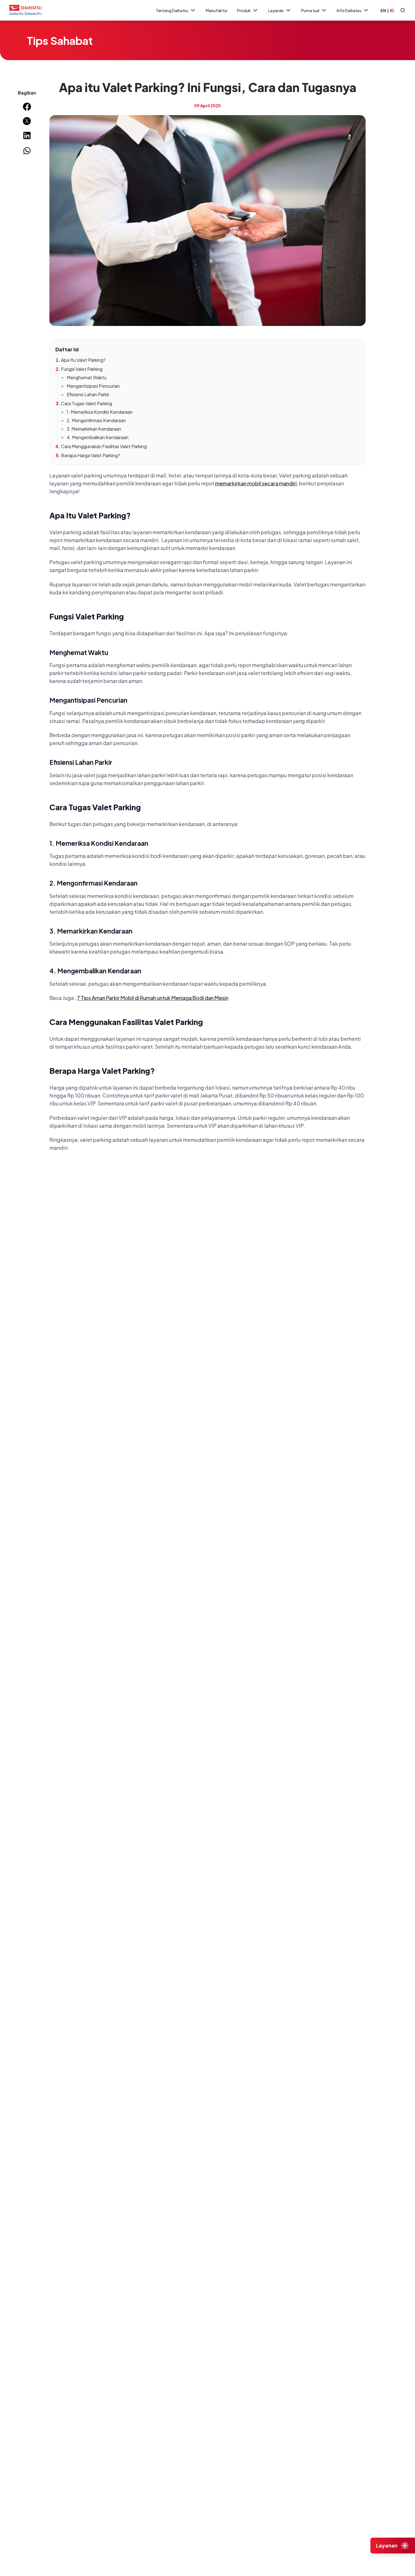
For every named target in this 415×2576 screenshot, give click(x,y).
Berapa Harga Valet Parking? (90, 455)
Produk (244, 10)
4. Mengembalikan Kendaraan (98, 437)
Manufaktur (217, 10)
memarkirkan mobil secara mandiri (256, 483)
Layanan (276, 10)
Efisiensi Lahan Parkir (88, 394)
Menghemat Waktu (87, 377)
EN (383, 10)
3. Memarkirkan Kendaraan (94, 429)
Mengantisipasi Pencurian (93, 386)
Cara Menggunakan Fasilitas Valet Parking (104, 446)
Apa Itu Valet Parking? (83, 360)
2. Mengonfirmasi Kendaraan (96, 420)
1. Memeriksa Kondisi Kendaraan (100, 412)
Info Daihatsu (349, 10)
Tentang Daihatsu (172, 10)
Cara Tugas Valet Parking (87, 403)
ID (392, 10)
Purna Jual (310, 10)
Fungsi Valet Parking (82, 369)
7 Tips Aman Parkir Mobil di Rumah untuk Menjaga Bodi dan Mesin (153, 998)
